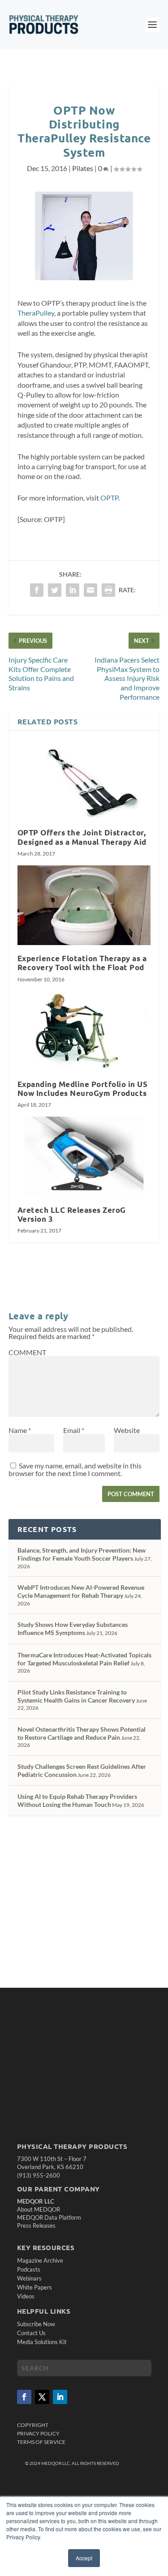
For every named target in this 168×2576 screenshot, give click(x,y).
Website (127, 1430)
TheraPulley (36, 313)
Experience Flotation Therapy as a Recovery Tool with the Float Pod (82, 963)
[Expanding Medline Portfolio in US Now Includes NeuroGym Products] (84, 1031)
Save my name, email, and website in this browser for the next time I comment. (75, 1469)
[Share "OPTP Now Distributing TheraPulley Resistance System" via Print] (108, 590)
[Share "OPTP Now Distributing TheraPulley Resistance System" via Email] (90, 590)
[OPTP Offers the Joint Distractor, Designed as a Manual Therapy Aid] (84, 780)
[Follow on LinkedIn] (60, 2397)
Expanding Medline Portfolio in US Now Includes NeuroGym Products (83, 1089)
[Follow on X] (42, 2397)
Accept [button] (84, 2558)
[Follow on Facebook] (24, 2397)
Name (20, 1430)
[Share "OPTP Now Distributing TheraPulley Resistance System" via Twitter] (55, 590)
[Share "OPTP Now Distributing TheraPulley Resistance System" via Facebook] (37, 590)
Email (74, 1430)
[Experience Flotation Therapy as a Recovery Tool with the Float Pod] (84, 905)
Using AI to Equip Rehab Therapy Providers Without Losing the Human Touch (77, 1800)
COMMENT (27, 1352)
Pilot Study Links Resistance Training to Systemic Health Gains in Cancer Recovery (76, 1696)
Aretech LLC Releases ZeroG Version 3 (72, 1214)
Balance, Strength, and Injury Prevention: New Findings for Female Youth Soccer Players (82, 1554)
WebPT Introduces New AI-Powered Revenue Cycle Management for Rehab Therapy (81, 1591)
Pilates (83, 168)
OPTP (109, 498)
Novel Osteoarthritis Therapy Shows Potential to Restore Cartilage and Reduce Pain (82, 1733)
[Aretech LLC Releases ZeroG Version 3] (84, 1157)
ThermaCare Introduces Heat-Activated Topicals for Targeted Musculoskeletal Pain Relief (84, 1659)
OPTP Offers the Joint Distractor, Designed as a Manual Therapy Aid (82, 837)
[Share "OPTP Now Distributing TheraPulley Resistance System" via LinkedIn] (73, 590)
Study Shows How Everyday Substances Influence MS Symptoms (73, 1628)
